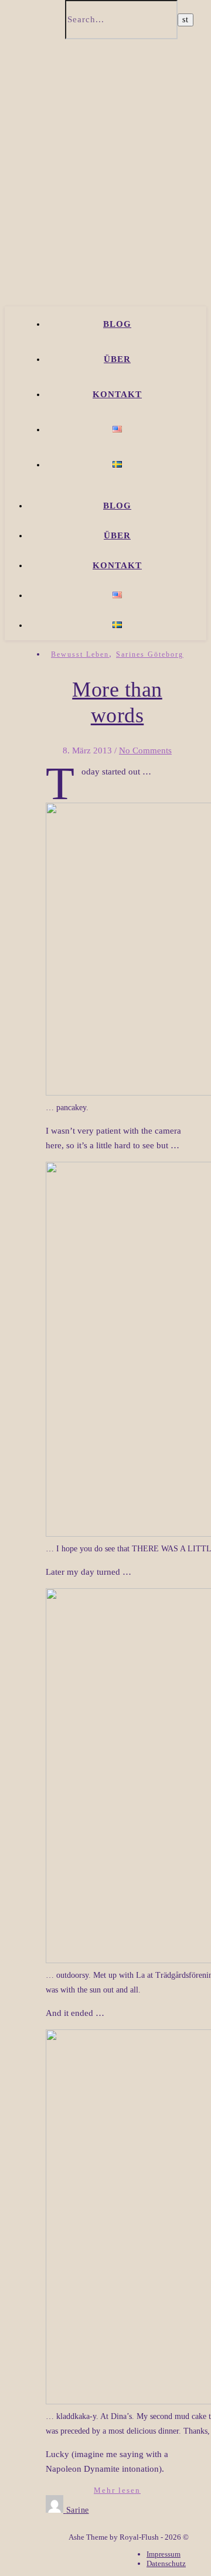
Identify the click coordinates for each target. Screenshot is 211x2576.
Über (117, 359)
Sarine (78, 2510)
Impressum (164, 2554)
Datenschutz (166, 2563)
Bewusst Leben (80, 654)
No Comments (145, 750)
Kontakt (117, 394)
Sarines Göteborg (150, 654)
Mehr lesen (117, 2490)
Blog (117, 324)
